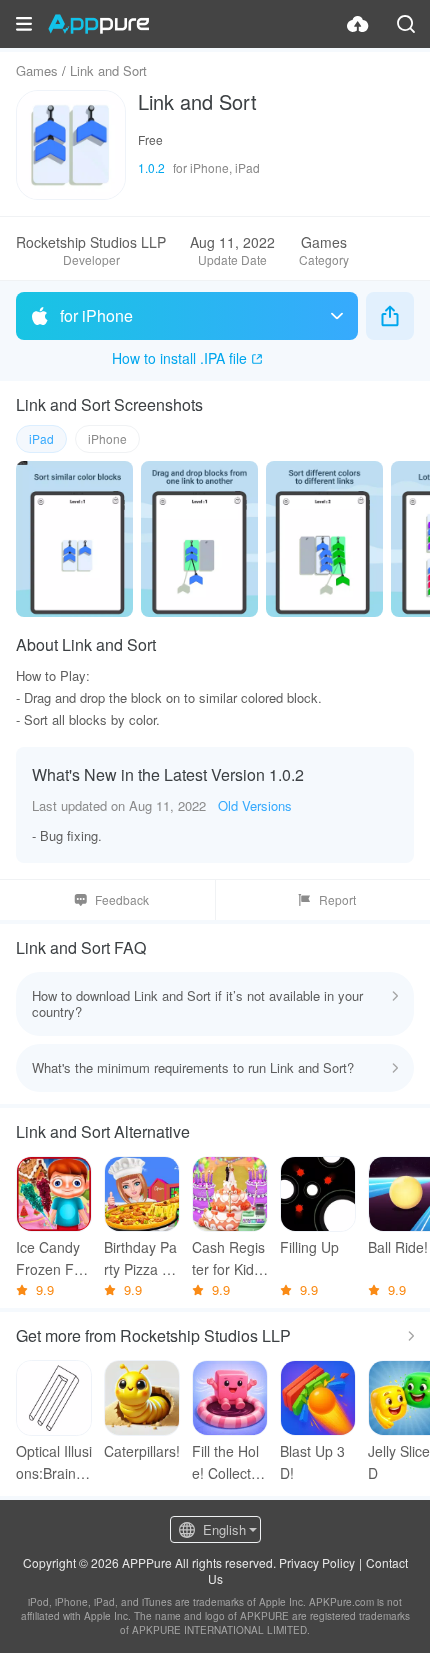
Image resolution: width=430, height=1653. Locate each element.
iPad (41, 438)
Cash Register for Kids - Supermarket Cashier (228, 1258)
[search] (406, 24)
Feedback (122, 899)
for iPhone (96, 315)
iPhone (107, 438)
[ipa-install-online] (358, 24)
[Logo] (98, 24)
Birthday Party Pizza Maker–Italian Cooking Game (141, 1258)
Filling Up (309, 1247)
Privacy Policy (317, 1562)
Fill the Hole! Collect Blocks (229, 1462)
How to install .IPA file (179, 358)
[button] (24, 24)
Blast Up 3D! (312, 1462)
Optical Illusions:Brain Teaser (54, 1462)
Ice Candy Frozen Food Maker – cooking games (53, 1258)
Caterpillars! (142, 1451)
